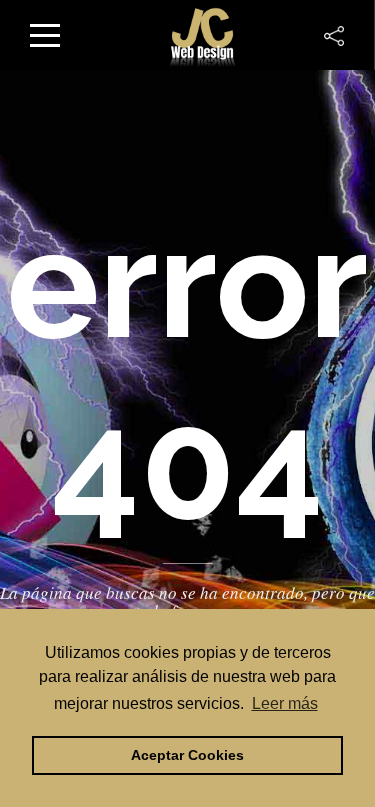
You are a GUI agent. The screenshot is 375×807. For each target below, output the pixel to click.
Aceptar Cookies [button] (187, 755)
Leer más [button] (285, 703)
